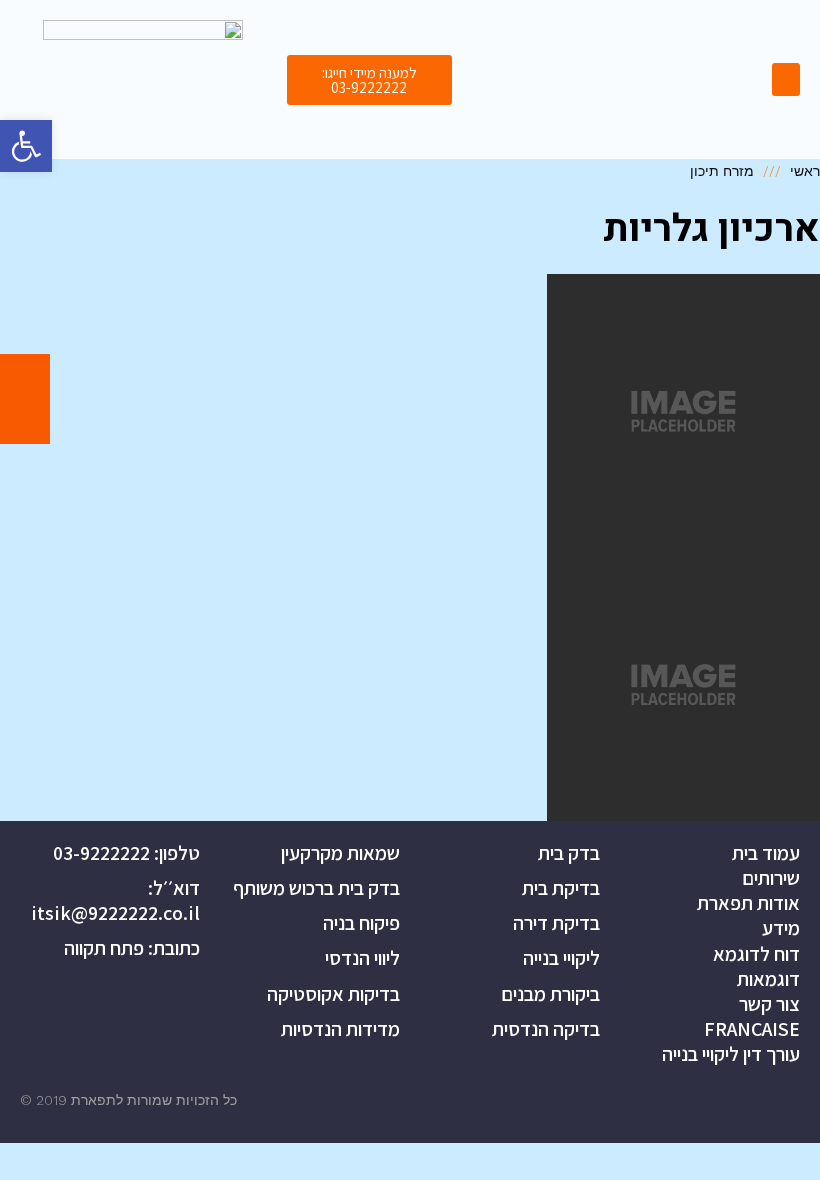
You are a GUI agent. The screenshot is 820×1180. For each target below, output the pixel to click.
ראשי (805, 171)
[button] (369, 80)
